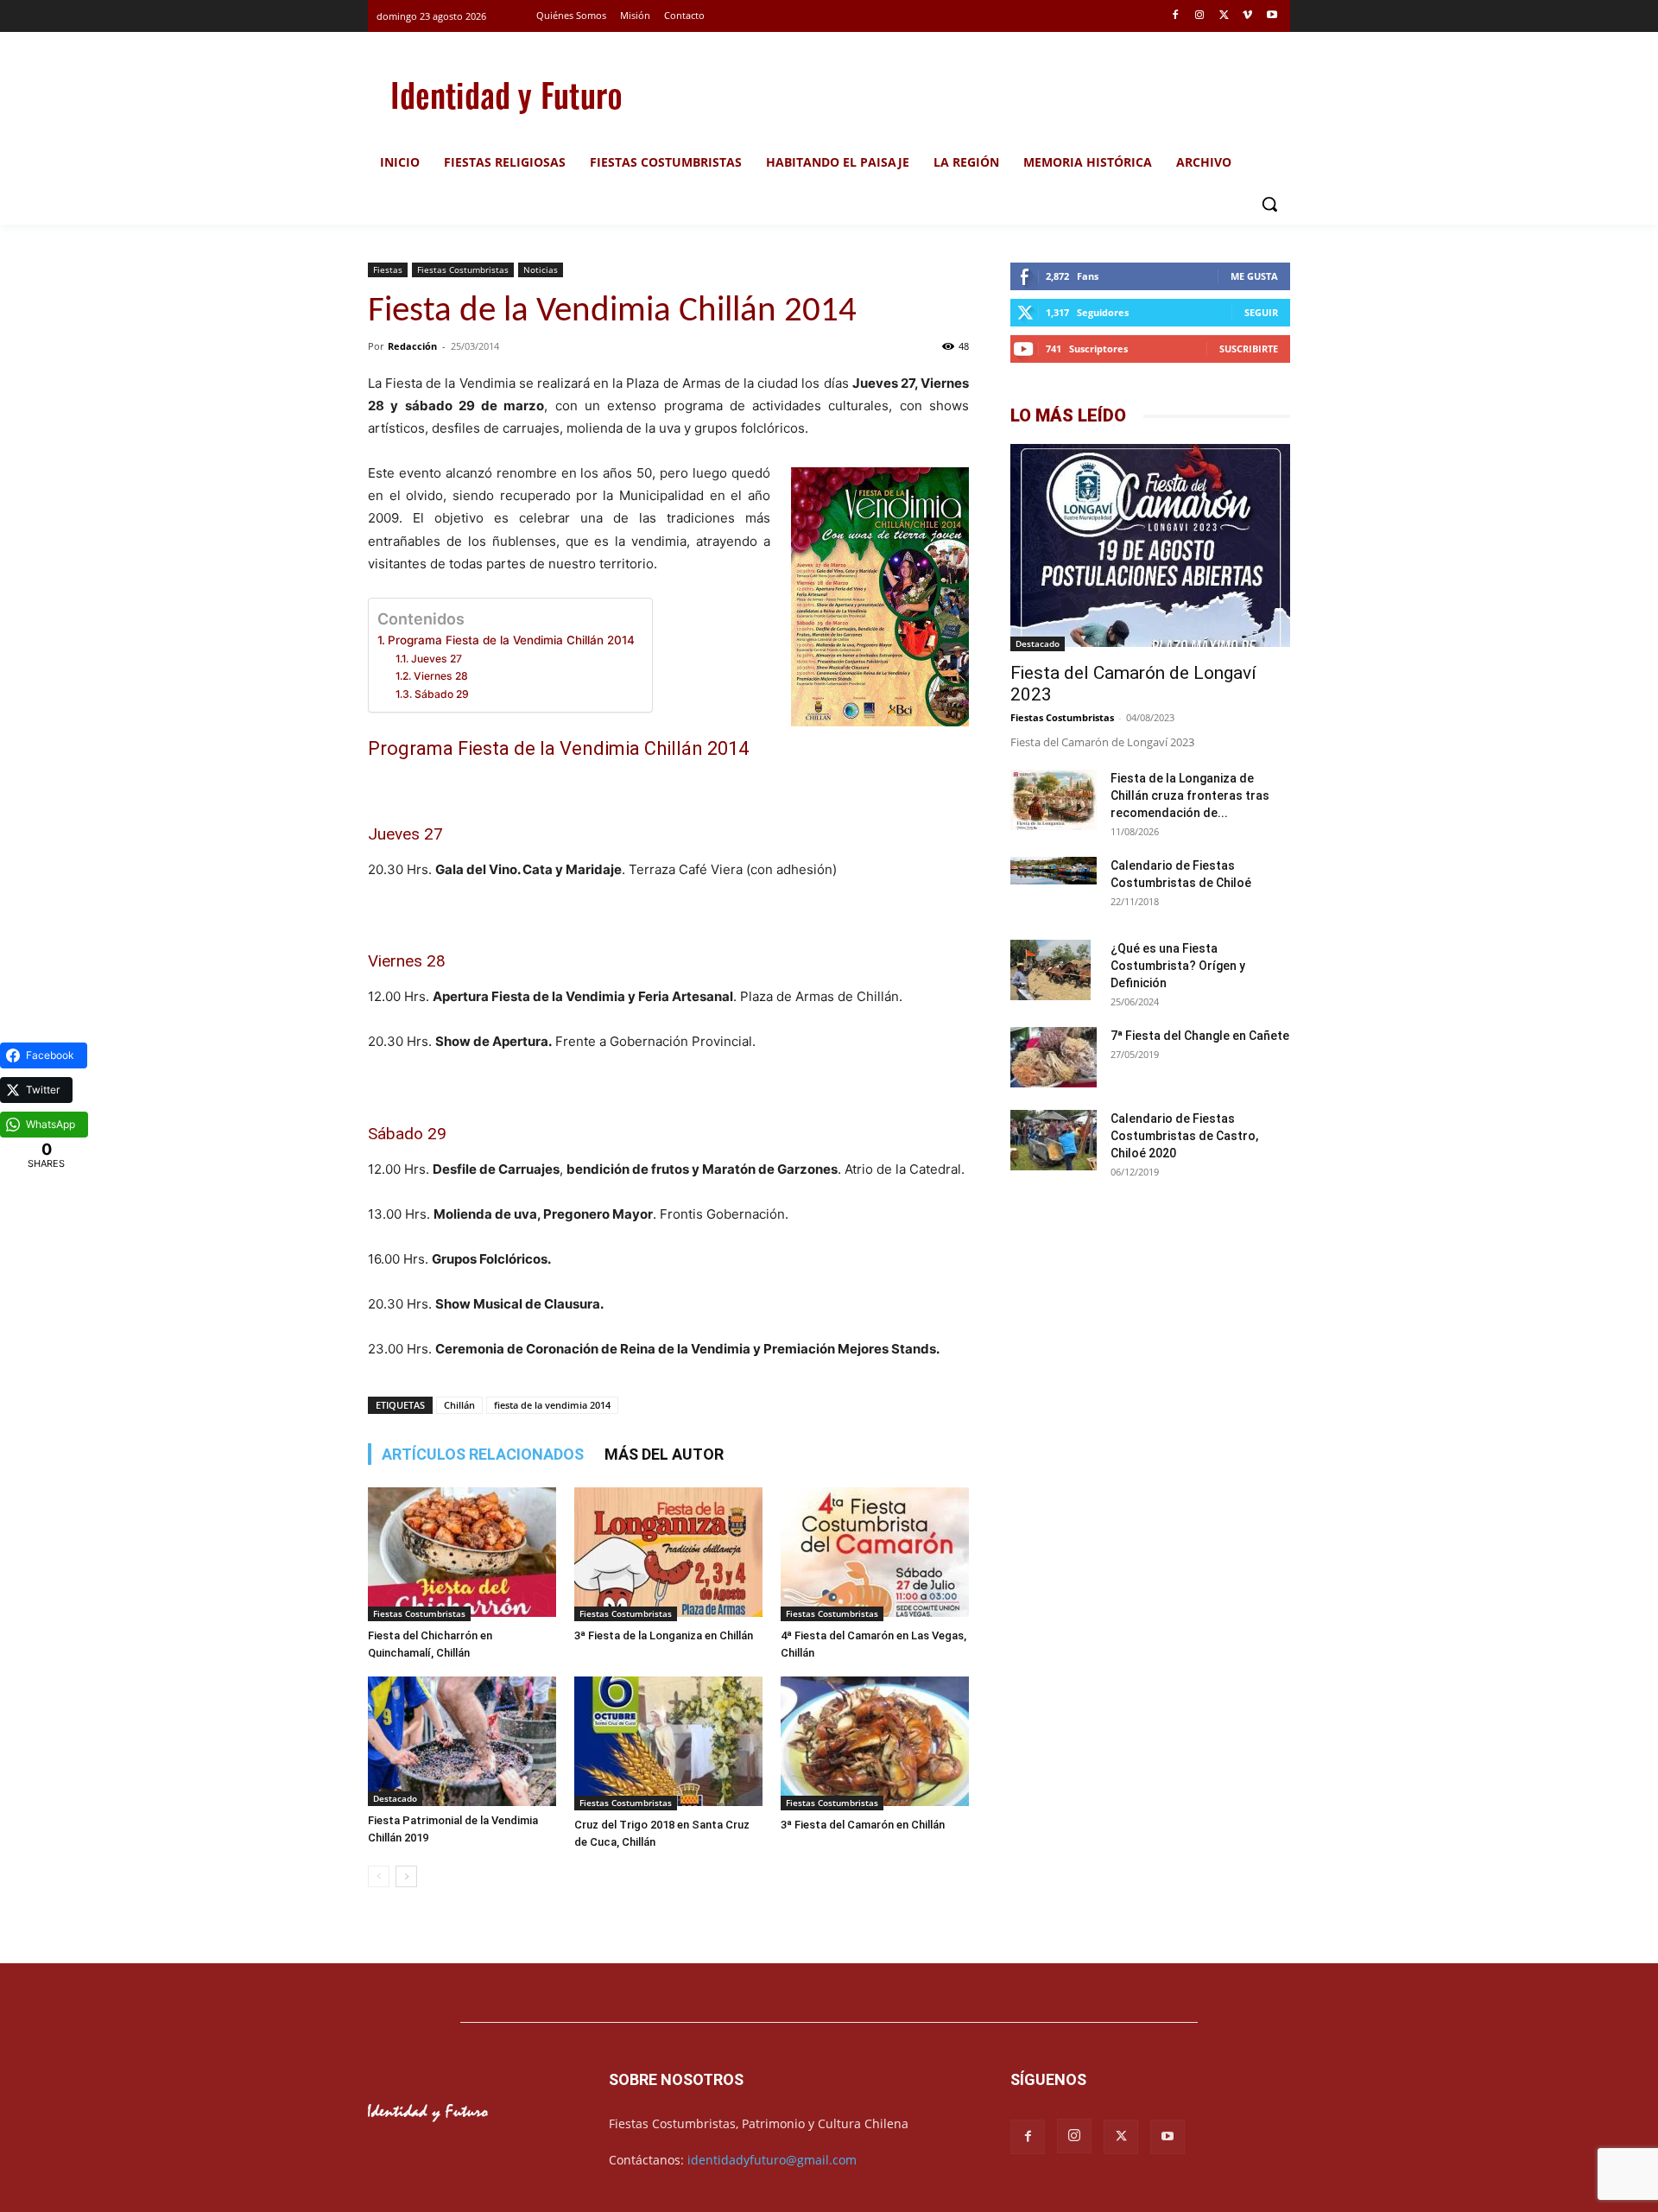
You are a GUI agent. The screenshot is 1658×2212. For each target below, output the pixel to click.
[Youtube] (1272, 16)
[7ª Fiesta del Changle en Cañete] (1054, 1059)
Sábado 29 (441, 694)
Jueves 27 (436, 659)
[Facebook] (1176, 16)
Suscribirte (1249, 349)
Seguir (1261, 312)
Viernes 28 (440, 676)
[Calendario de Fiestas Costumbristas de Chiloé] (1054, 871)
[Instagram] (1200, 16)
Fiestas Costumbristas (463, 269)
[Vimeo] (1247, 16)
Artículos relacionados (483, 1454)
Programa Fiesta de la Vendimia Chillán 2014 (511, 640)
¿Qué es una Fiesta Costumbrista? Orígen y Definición (1178, 966)
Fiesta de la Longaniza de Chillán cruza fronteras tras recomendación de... (1190, 795)
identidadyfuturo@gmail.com (772, 2160)
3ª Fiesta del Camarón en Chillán (863, 1825)
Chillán (459, 1405)
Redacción (412, 346)
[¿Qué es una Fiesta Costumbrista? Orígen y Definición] (1050, 970)
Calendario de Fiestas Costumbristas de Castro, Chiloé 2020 (1184, 1136)
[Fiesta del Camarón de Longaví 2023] (1150, 548)
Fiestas (388, 269)
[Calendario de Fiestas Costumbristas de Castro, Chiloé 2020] (1054, 1142)
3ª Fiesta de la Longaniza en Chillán (664, 1635)
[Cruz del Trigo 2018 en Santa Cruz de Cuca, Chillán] (668, 1743)
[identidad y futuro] (506, 95)
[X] (1224, 16)
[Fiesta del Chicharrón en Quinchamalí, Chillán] (462, 1554)
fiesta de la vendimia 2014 (552, 1405)
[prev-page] (379, 1876)
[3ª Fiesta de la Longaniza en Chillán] (668, 1554)
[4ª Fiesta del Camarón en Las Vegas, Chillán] (875, 1554)
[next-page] (406, 1876)
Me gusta (1254, 276)
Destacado (395, 1798)
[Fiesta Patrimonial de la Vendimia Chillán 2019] (462, 1741)
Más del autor (664, 1454)
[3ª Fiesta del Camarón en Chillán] (875, 1743)
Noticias (541, 269)
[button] (1269, 204)
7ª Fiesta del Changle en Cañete (1200, 1036)
